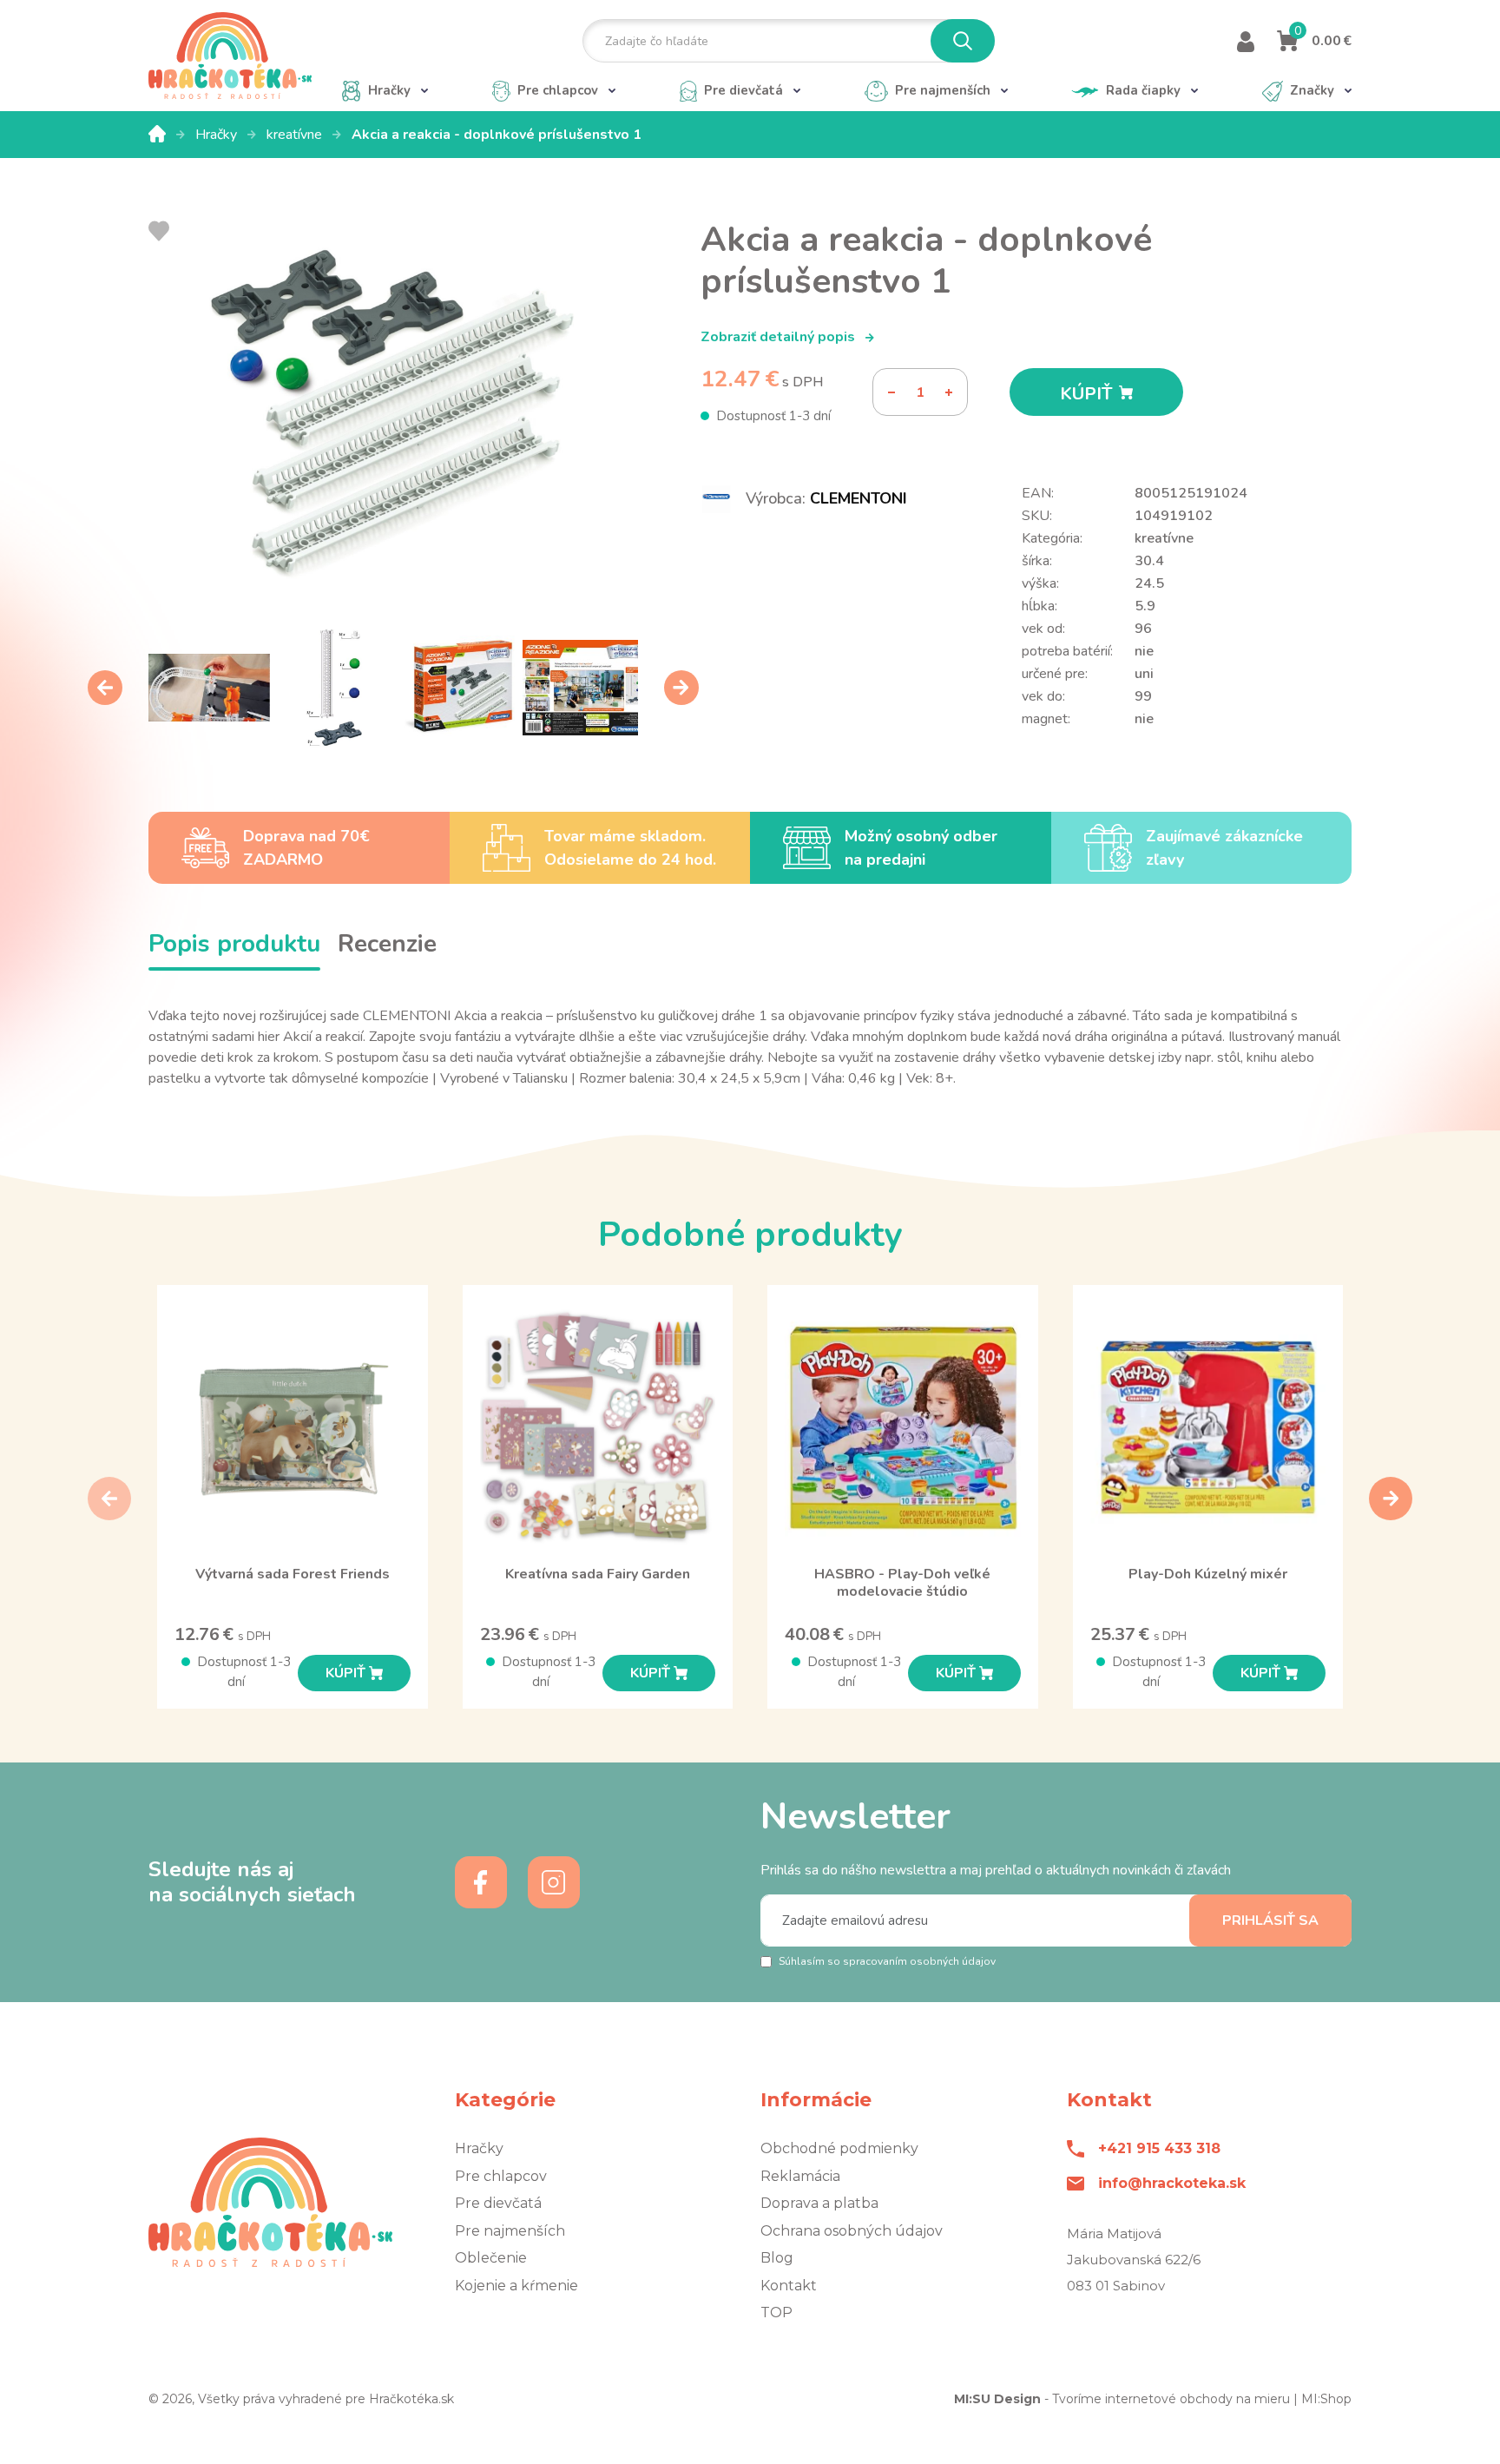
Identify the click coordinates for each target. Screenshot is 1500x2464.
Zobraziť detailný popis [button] (780, 337)
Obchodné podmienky (839, 2148)
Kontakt (789, 2286)
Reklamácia (800, 2176)
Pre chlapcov (501, 2176)
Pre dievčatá (498, 2203)
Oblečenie (491, 2258)
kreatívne (296, 135)
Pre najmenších (510, 2231)
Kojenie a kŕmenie (516, 2286)
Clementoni (859, 498)
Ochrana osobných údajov (852, 2231)
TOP (776, 2312)
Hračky (218, 135)
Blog (777, 2258)
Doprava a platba (819, 2203)
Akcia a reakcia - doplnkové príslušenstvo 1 (497, 135)
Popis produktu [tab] (234, 944)
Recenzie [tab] (387, 944)
